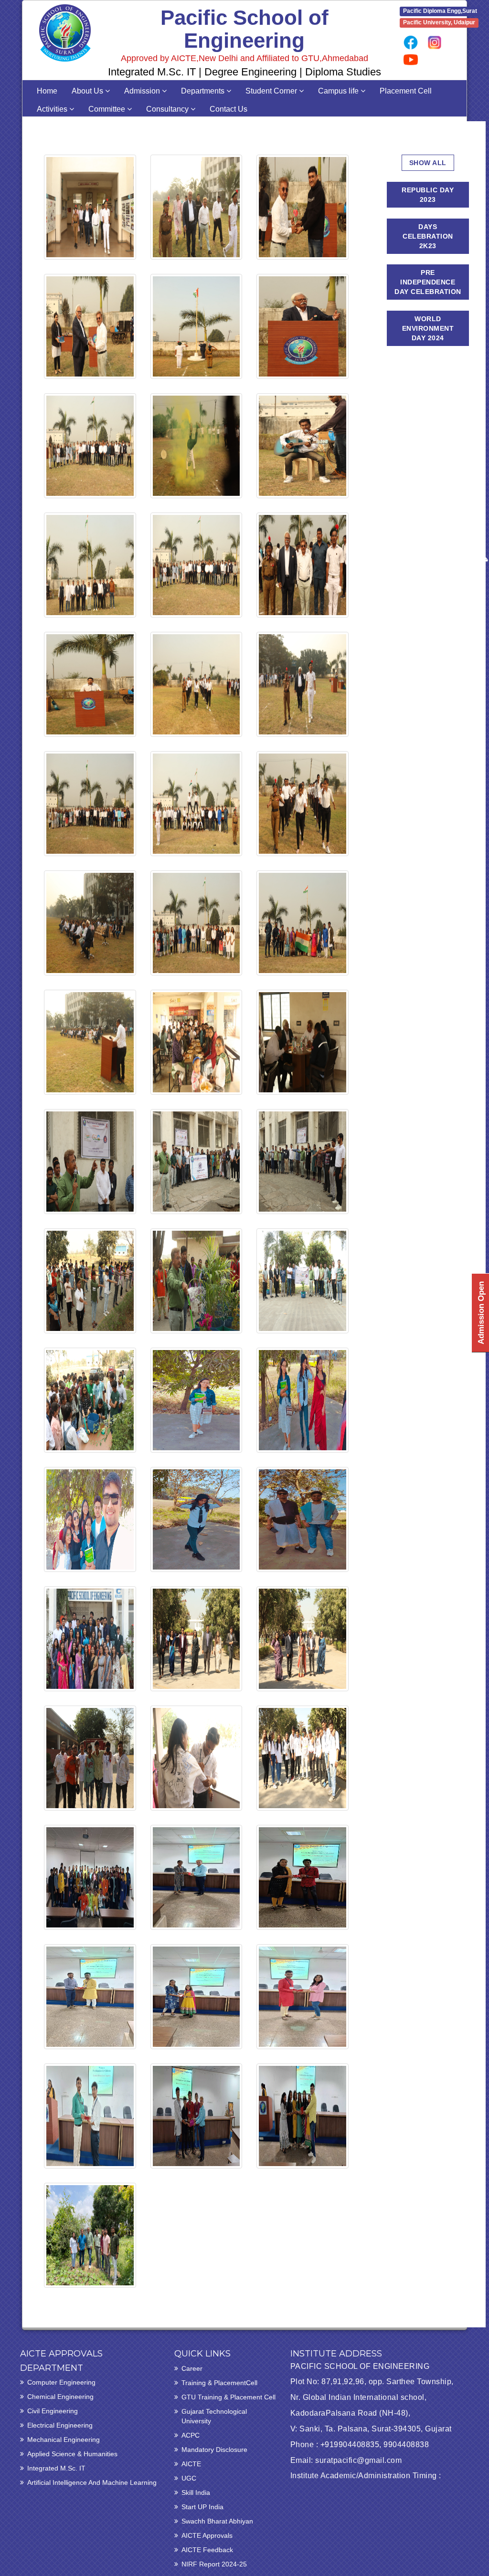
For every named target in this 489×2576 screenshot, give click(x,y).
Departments (204, 91)
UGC (189, 2478)
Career (192, 2368)
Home (47, 91)
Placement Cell (406, 91)
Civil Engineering (53, 2411)
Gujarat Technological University (214, 2416)
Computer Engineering (61, 2382)
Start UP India (202, 2507)
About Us (88, 91)
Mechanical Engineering (64, 2440)
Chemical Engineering (60, 2397)
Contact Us (229, 109)
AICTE (191, 2464)
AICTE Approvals (207, 2535)
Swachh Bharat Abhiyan (217, 2521)
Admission (143, 91)
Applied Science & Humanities (72, 2454)
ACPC (191, 2435)
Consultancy (168, 109)
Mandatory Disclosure (214, 2450)
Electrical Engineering (60, 2425)
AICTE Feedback (207, 2550)
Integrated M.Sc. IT (56, 2468)
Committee (108, 109)
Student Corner (272, 91)
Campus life (339, 91)
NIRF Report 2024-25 (214, 2564)
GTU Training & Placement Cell (229, 2397)
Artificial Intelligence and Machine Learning (92, 2482)
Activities (53, 109)
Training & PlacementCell (219, 2383)
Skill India (196, 2492)
